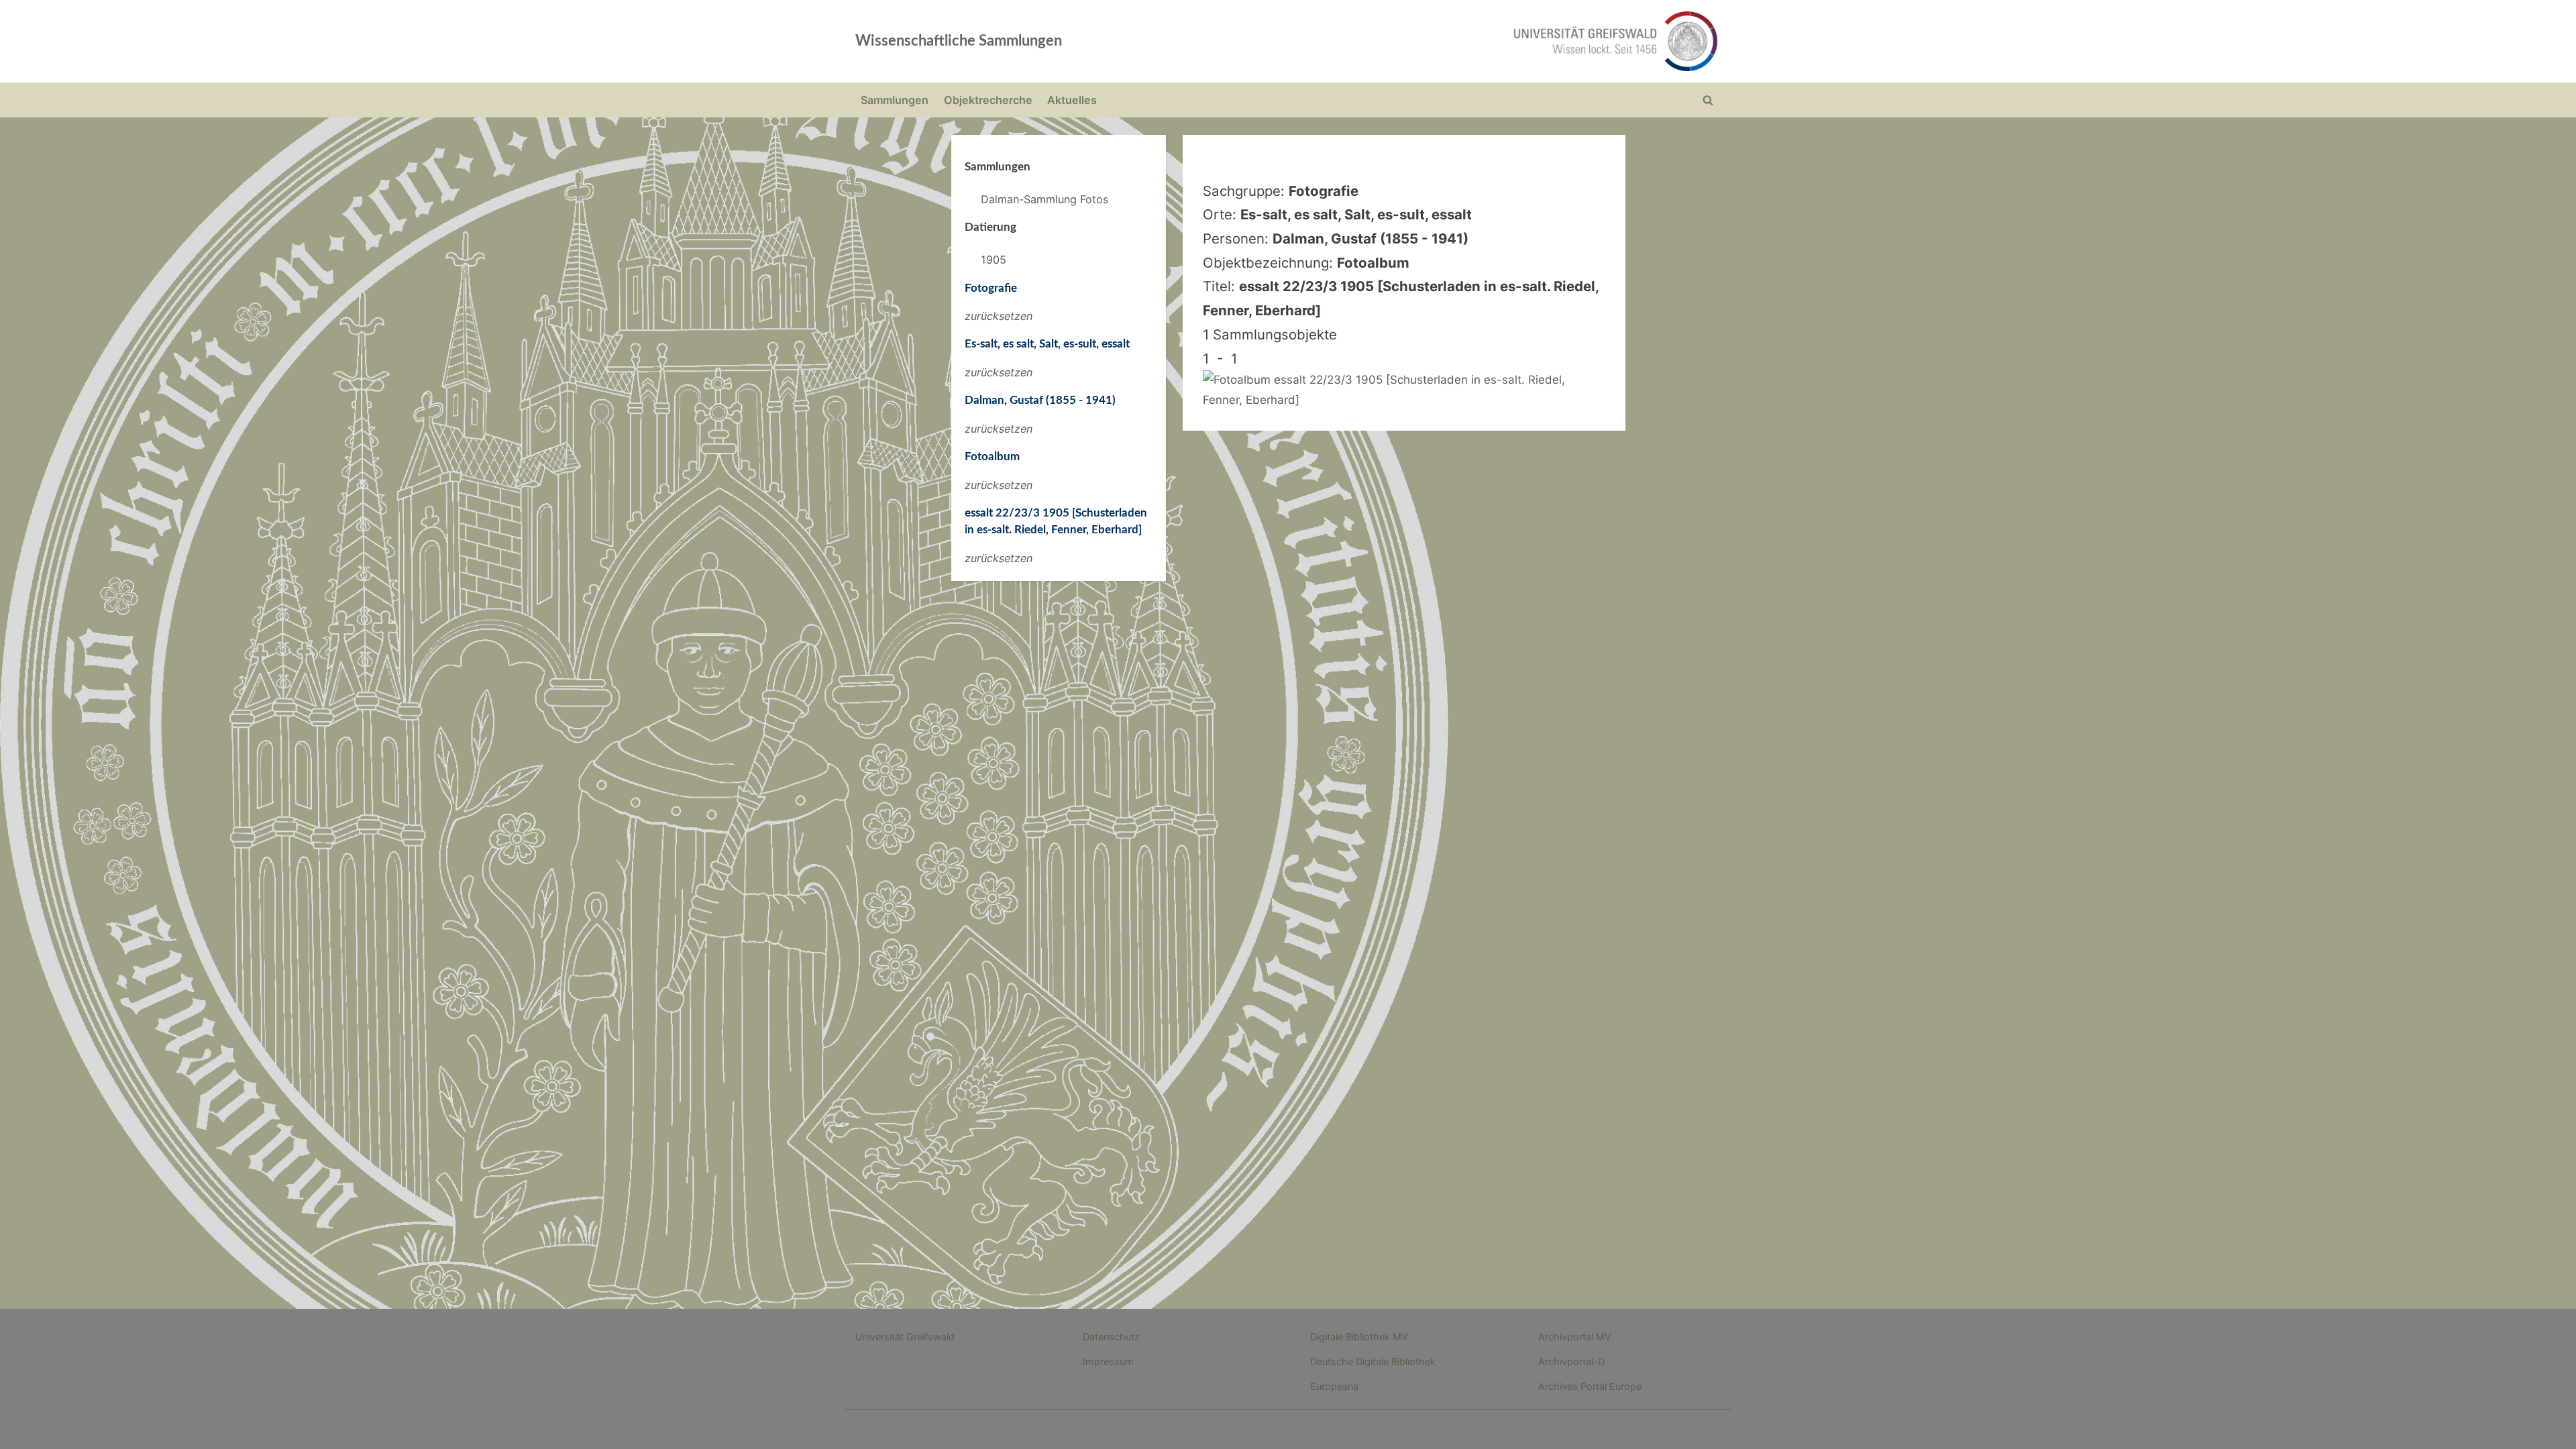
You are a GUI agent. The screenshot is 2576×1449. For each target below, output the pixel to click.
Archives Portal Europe (1590, 1386)
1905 (994, 260)
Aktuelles (1072, 100)
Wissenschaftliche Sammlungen (959, 41)
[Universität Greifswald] (1479, 41)
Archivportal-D (1571, 1361)
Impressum (1108, 1361)
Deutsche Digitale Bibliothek (1373, 1361)
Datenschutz (1111, 1337)
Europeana (1334, 1386)
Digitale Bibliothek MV (1359, 1337)
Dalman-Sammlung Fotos (1044, 199)
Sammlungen (895, 100)
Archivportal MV (1575, 1337)
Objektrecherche (988, 100)
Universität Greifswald (905, 1337)
